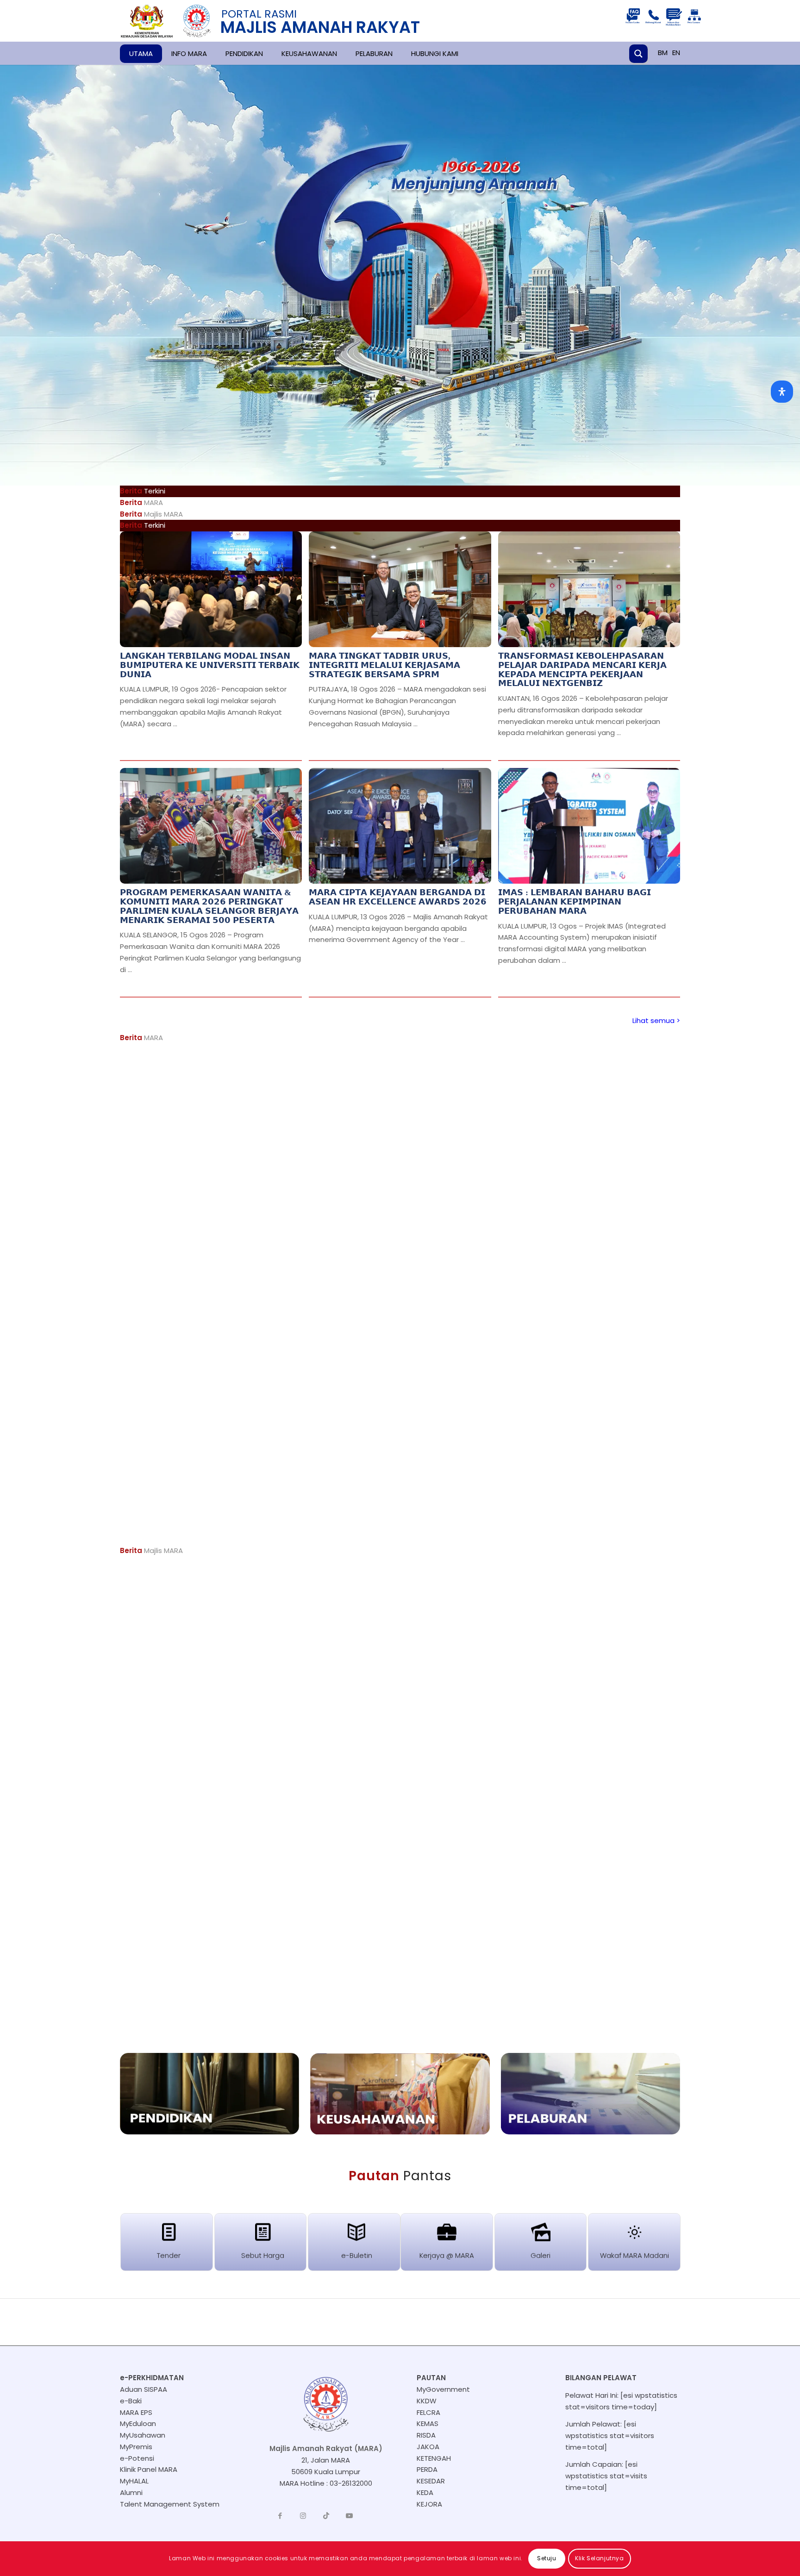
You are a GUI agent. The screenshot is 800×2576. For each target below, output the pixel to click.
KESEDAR (431, 2481)
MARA (141, 1038)
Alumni (131, 2492)
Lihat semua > (656, 1020)
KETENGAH (434, 2458)
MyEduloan (138, 2423)
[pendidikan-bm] (209, 2094)
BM (663, 53)
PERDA (427, 2469)
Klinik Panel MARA (149, 2469)
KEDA (425, 2492)
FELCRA (428, 2412)
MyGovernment (443, 2389)
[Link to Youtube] (350, 2516)
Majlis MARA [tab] (151, 514)
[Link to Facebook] (280, 2516)
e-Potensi (137, 2458)
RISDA (426, 2435)
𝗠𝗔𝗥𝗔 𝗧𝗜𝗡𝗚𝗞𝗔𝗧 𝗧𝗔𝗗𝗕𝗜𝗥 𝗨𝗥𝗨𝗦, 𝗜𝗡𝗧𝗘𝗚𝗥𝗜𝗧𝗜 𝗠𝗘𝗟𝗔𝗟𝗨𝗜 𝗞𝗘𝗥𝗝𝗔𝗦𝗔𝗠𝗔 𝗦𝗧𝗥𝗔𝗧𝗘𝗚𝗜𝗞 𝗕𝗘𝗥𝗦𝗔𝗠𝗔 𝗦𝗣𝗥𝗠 (384, 665)
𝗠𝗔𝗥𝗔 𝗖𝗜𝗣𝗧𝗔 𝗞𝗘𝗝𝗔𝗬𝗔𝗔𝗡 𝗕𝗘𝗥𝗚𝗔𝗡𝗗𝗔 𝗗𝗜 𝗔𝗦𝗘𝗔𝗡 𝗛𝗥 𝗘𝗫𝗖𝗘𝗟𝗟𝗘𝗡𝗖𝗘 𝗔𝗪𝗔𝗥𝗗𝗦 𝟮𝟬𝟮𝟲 (398, 897)
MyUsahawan (143, 2435)
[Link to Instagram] (303, 2516)
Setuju (547, 2558)
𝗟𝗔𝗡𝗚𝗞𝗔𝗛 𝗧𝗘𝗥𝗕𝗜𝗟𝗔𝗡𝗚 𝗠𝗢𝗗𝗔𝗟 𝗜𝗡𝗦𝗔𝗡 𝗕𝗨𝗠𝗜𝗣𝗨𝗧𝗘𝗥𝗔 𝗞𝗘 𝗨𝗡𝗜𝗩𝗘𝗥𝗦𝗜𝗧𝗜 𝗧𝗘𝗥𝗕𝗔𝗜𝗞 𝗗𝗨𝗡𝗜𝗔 (210, 665)
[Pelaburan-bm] (591, 2094)
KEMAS (428, 2423)
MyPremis (136, 2447)
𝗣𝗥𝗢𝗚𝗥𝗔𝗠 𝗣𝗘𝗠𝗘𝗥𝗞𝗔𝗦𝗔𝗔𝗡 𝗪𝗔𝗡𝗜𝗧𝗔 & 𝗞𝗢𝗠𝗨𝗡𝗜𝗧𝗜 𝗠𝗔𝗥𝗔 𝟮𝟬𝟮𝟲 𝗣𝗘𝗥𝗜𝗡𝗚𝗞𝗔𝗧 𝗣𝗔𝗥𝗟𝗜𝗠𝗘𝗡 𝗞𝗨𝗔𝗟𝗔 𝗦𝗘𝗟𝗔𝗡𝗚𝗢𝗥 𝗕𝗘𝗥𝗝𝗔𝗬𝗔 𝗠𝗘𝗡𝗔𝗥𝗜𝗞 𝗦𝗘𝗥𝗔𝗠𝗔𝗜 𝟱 (209, 906)
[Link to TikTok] (326, 2516)
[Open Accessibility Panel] (782, 392)
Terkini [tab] (143, 491)
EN (676, 53)
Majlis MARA (151, 1550)
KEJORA (429, 2504)
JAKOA (428, 2447)
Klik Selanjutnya (600, 2558)
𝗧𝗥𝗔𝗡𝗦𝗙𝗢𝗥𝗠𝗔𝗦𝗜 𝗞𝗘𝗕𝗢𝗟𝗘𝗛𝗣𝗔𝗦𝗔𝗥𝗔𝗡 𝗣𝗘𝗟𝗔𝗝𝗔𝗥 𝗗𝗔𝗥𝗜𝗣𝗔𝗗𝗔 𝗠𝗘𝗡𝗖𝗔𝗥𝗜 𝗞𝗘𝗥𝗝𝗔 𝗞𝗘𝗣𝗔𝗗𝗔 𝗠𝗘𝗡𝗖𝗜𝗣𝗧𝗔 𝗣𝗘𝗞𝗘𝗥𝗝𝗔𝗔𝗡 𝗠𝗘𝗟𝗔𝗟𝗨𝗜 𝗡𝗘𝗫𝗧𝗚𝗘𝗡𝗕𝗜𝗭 (582, 670)
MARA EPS (136, 2412)
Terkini (143, 525)
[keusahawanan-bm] (400, 2094)
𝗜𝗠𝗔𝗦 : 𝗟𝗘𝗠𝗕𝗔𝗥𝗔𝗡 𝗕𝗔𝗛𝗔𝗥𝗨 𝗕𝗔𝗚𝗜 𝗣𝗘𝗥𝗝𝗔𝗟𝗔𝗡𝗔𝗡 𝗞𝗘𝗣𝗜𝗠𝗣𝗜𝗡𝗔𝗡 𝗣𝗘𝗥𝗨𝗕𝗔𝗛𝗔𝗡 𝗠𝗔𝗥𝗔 (575, 902)
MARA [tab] (141, 502)
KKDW (427, 2401)
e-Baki (131, 2401)
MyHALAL (134, 2481)
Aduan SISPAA (144, 2389)
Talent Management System (170, 2504)
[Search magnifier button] (638, 54)
